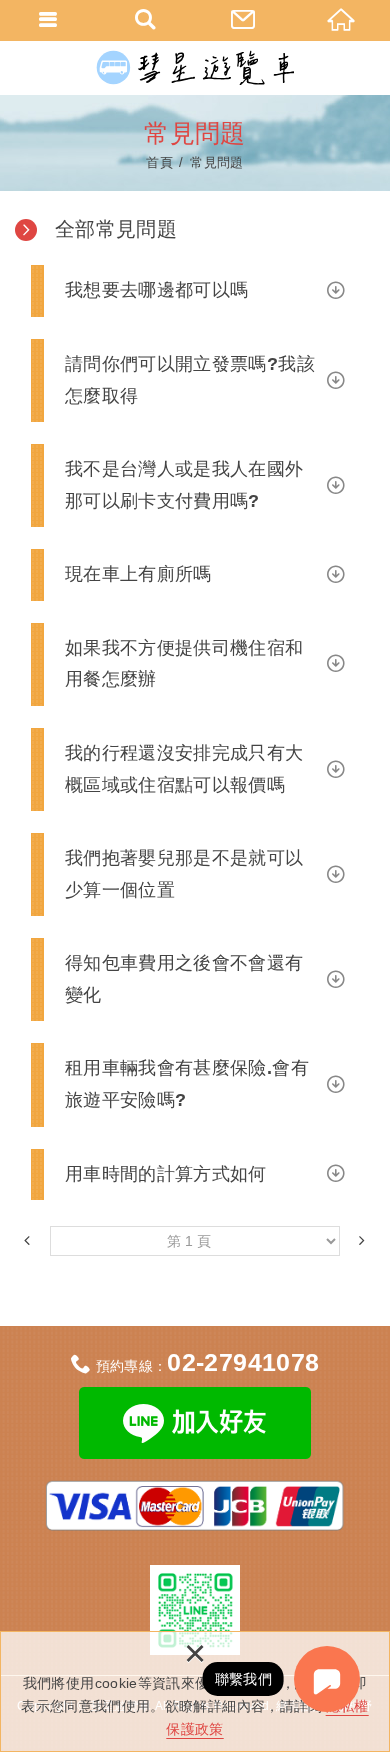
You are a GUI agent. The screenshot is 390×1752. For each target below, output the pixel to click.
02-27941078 (243, 1362)
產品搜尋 (147, 20)
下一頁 (362, 1238)
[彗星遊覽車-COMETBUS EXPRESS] (195, 67)
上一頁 (27, 1238)
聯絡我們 (244, 20)
